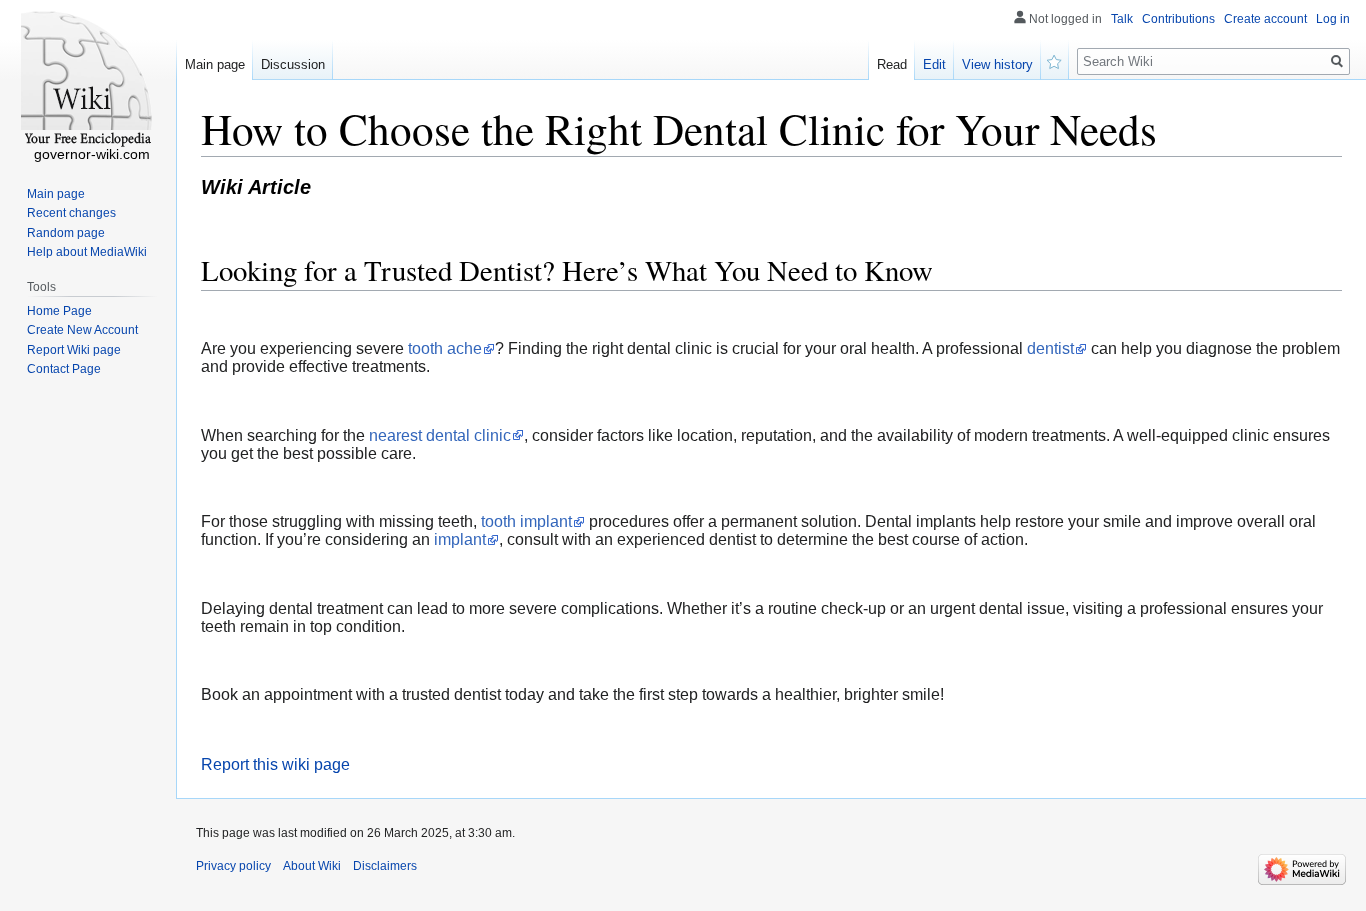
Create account (1265, 19)
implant (460, 539)
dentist (1050, 348)
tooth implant (526, 521)
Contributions (1178, 19)
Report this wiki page (275, 764)
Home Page (59, 311)
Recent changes (71, 213)
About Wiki (312, 866)
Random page (66, 233)
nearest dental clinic (440, 435)
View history (997, 64)
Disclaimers (385, 866)
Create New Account (82, 330)
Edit (934, 64)
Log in (1333, 19)
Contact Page (64, 369)
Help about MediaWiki (87, 252)
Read (892, 64)
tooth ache (445, 348)
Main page (215, 64)
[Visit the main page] (88, 80)
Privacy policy (233, 866)
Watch (1055, 60)
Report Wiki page (74, 350)
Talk (1122, 19)
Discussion (293, 64)
